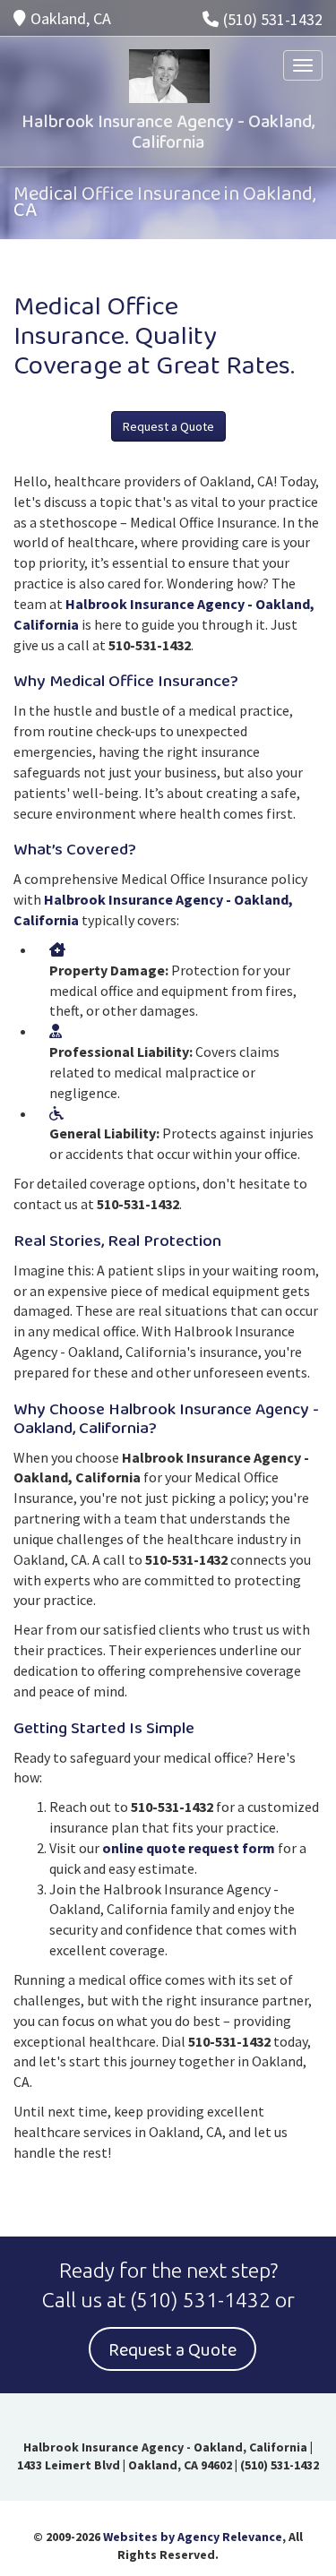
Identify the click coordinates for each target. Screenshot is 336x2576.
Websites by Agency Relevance (193, 2537)
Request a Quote (168, 426)
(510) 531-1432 (273, 19)
